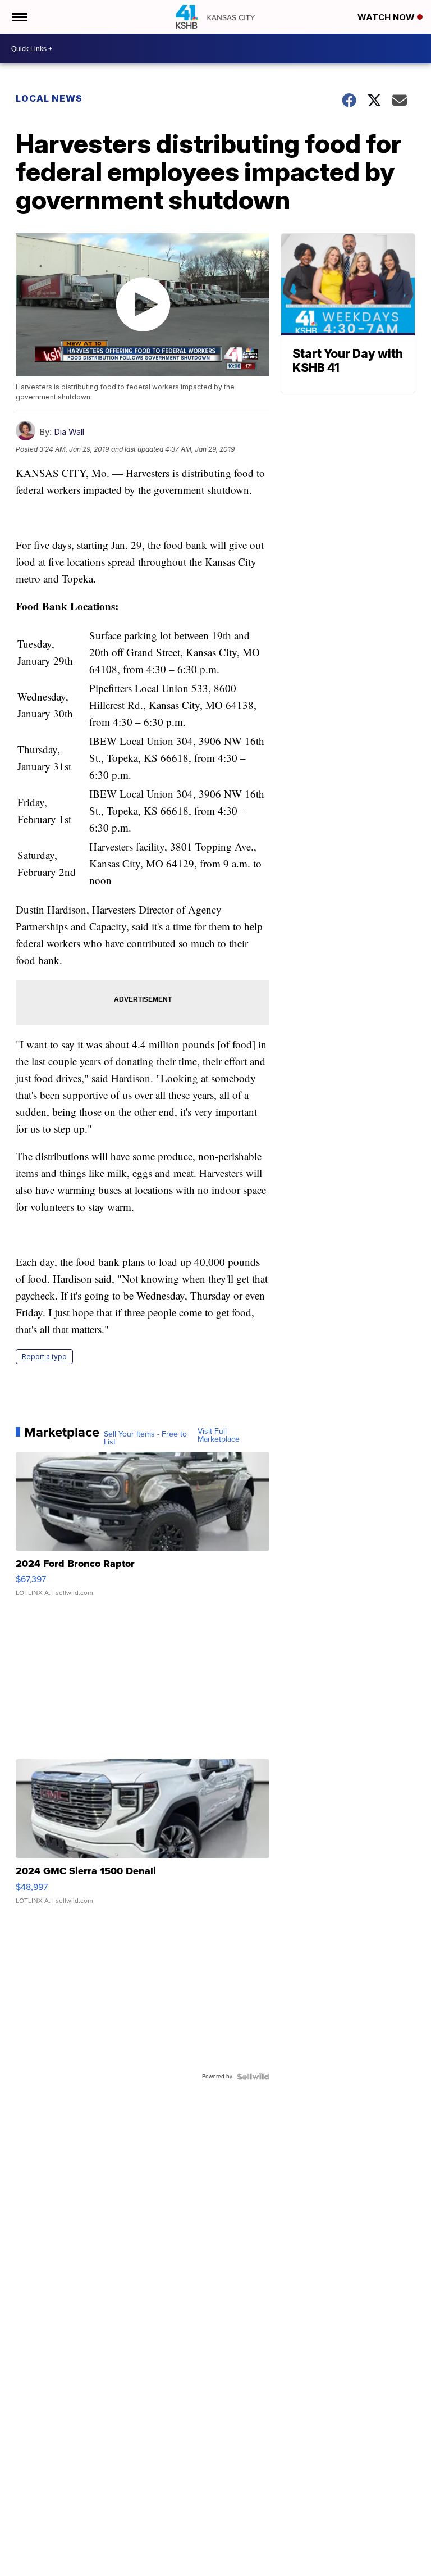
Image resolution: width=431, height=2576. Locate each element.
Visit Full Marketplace (219, 1435)
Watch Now (387, 17)
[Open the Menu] (19, 17)
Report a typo (44, 1357)
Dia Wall (69, 432)
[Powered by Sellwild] (253, 2077)
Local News (49, 98)
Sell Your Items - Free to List (145, 1438)
